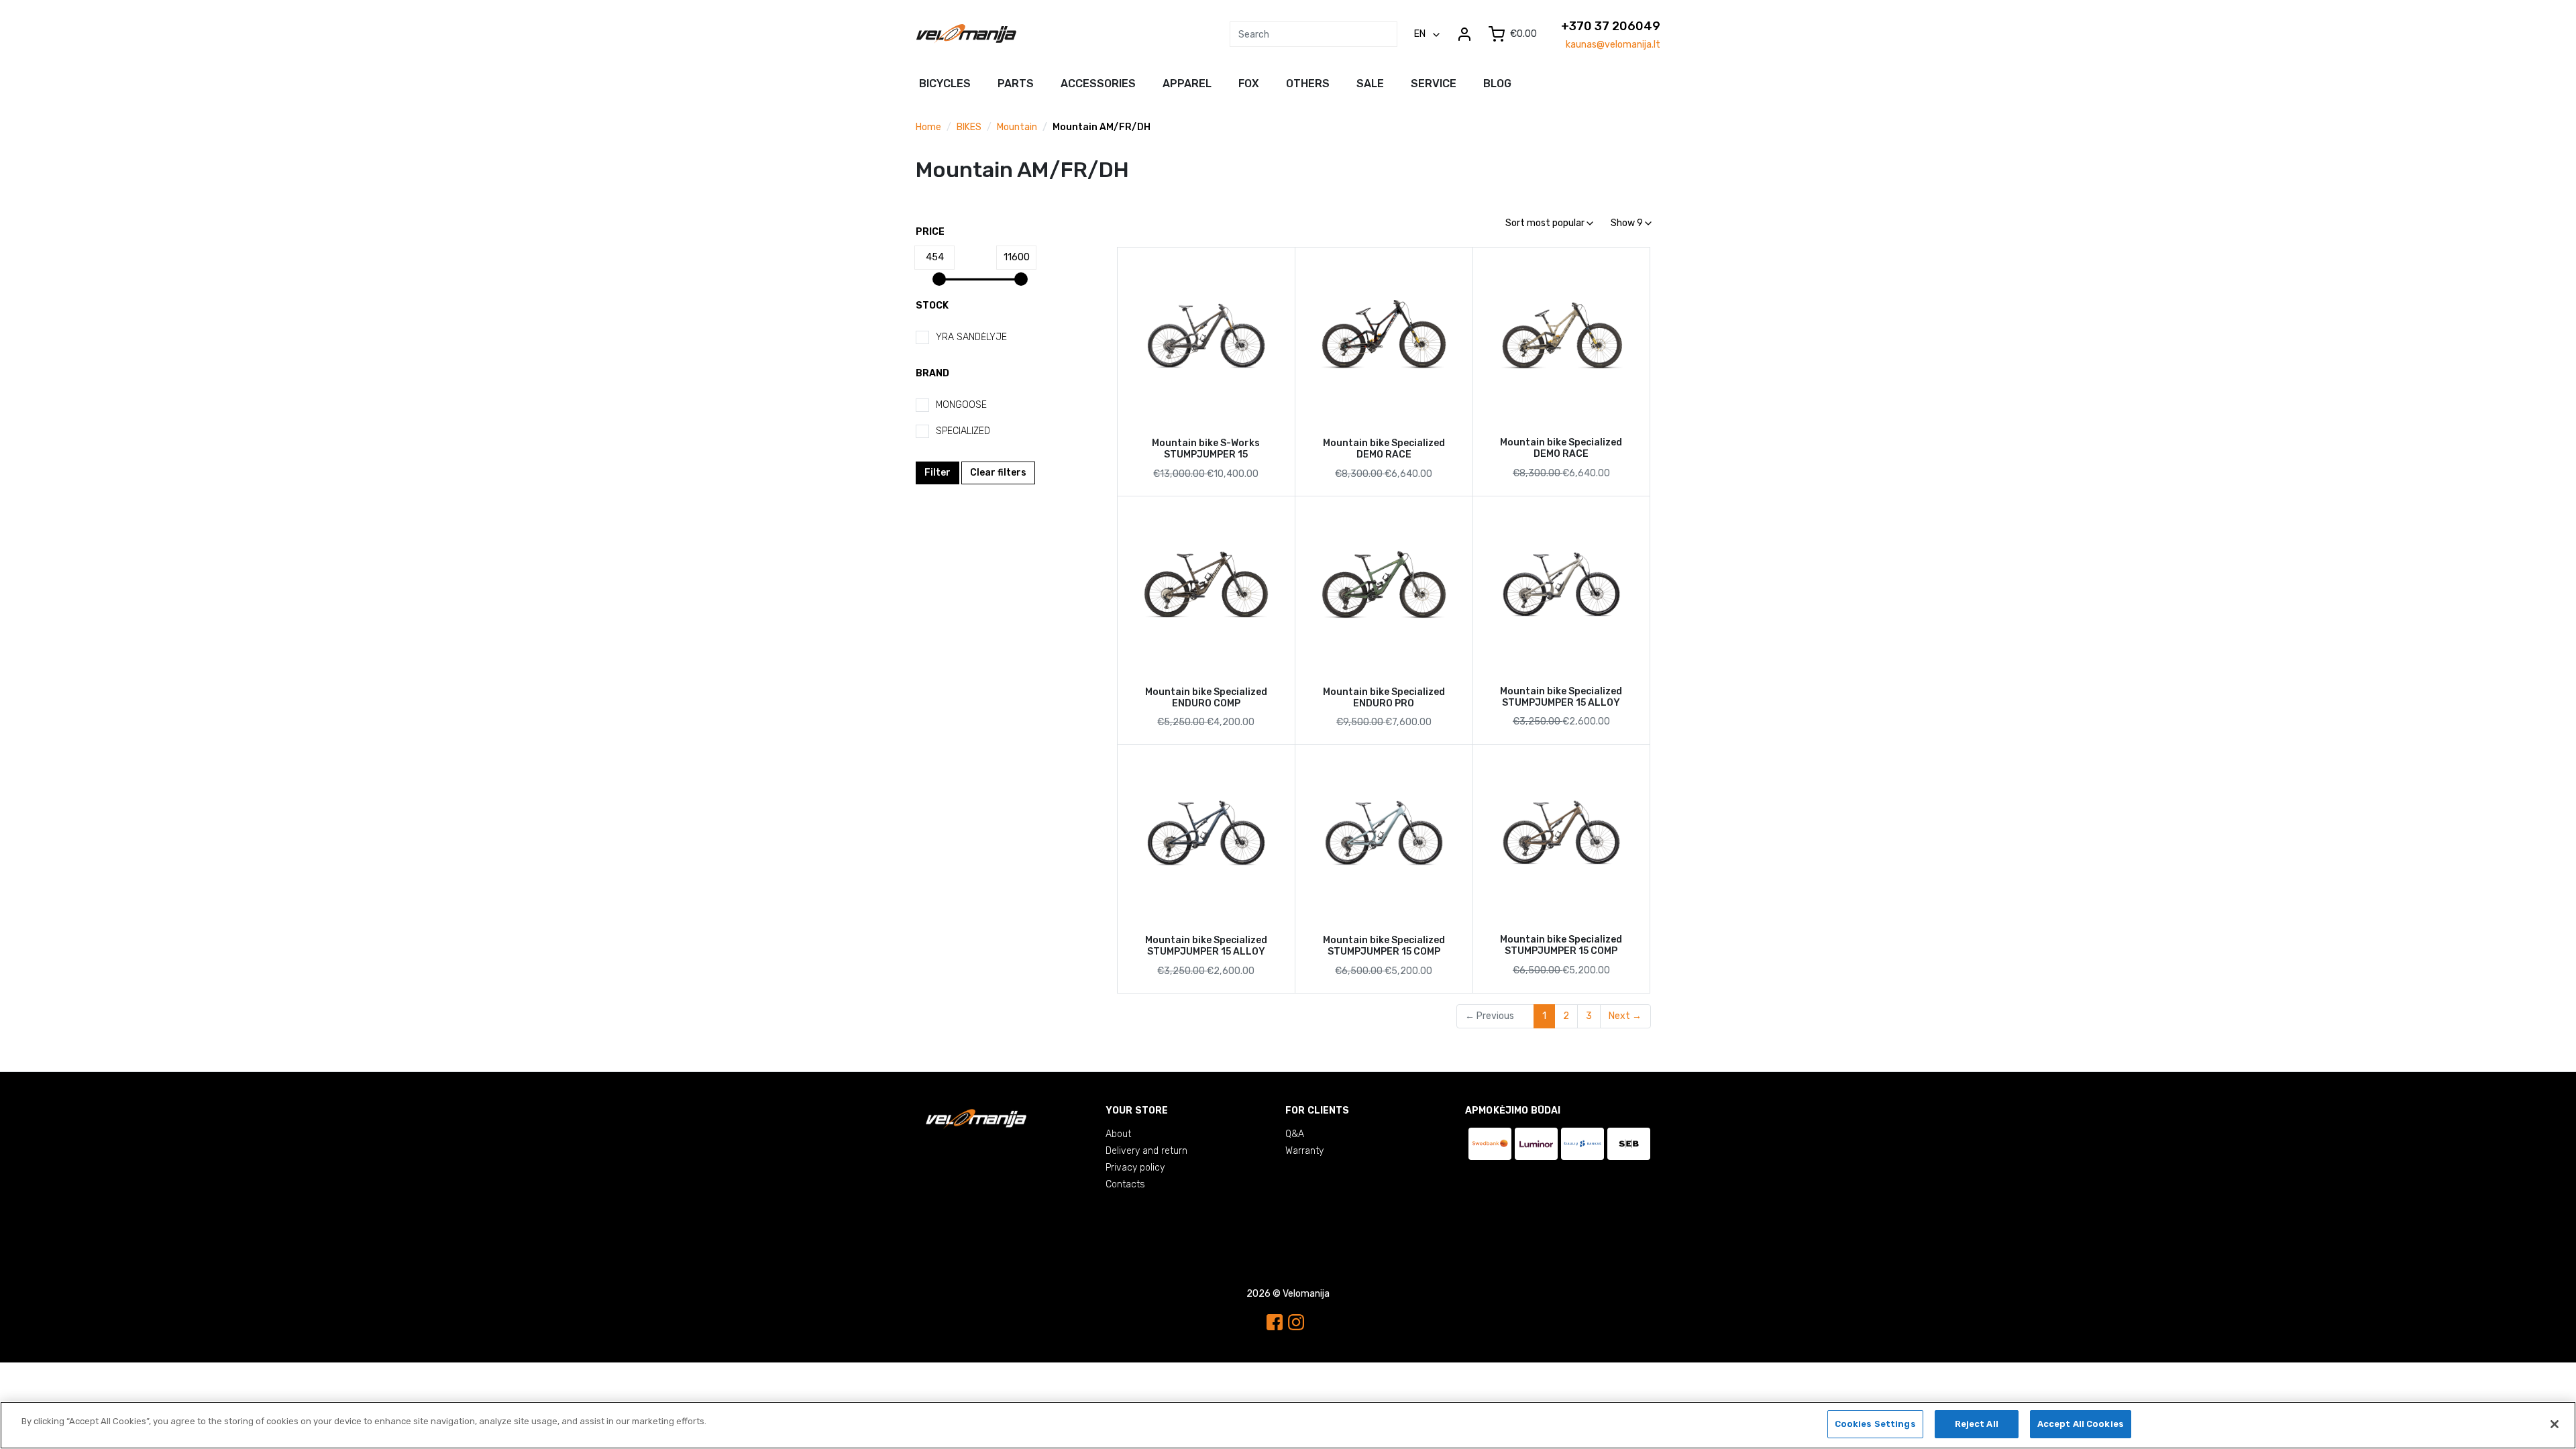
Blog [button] (1497, 84)
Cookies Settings (1875, 1424)
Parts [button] (1016, 84)
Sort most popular (1546, 223)
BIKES (969, 127)
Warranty (1304, 1151)
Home (928, 127)
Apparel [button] (1187, 84)
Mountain (1017, 127)
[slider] (939, 279)
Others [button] (1308, 84)
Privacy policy (1135, 1168)
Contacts (1125, 1184)
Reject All (1977, 1424)
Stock (932, 306)
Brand (932, 373)
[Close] (2555, 1424)
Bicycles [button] (945, 84)
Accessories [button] (1098, 84)
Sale (1370, 84)
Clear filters (998, 473)
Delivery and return (1146, 1151)
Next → (1625, 1016)
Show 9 (1628, 223)
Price (930, 232)
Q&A (1295, 1134)
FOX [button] (1249, 84)
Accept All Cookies (2081, 1424)
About (1118, 1134)
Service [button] (1434, 84)
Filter (937, 473)
